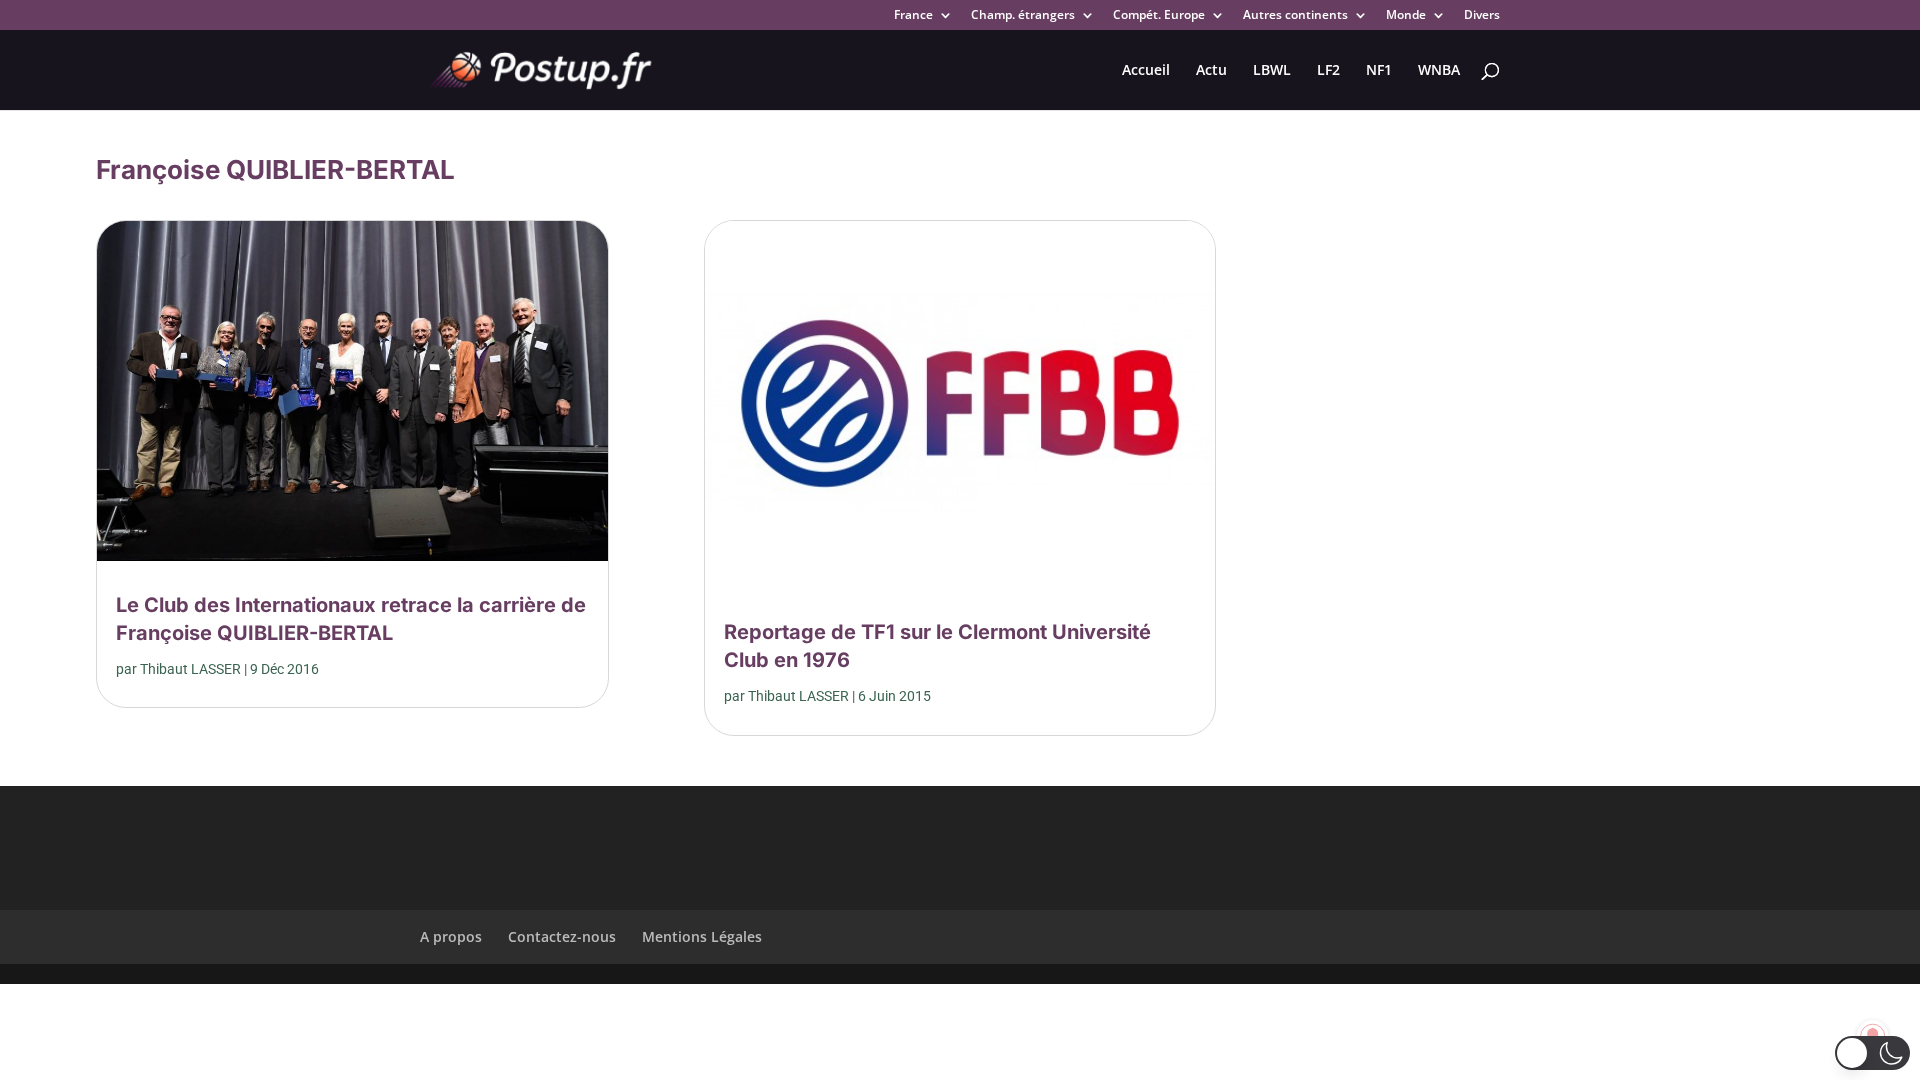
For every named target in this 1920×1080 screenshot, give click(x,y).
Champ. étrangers (1023, 16)
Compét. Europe (1159, 16)
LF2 (1328, 71)
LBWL (1272, 71)
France (913, 16)
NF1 (1379, 71)
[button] (1872, 1053)
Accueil (1146, 71)
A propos (451, 936)
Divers (1482, 16)
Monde (1406, 16)
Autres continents (1295, 16)
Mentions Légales (702, 936)
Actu (1211, 71)
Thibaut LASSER (190, 669)
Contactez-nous (562, 936)
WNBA (1439, 71)
